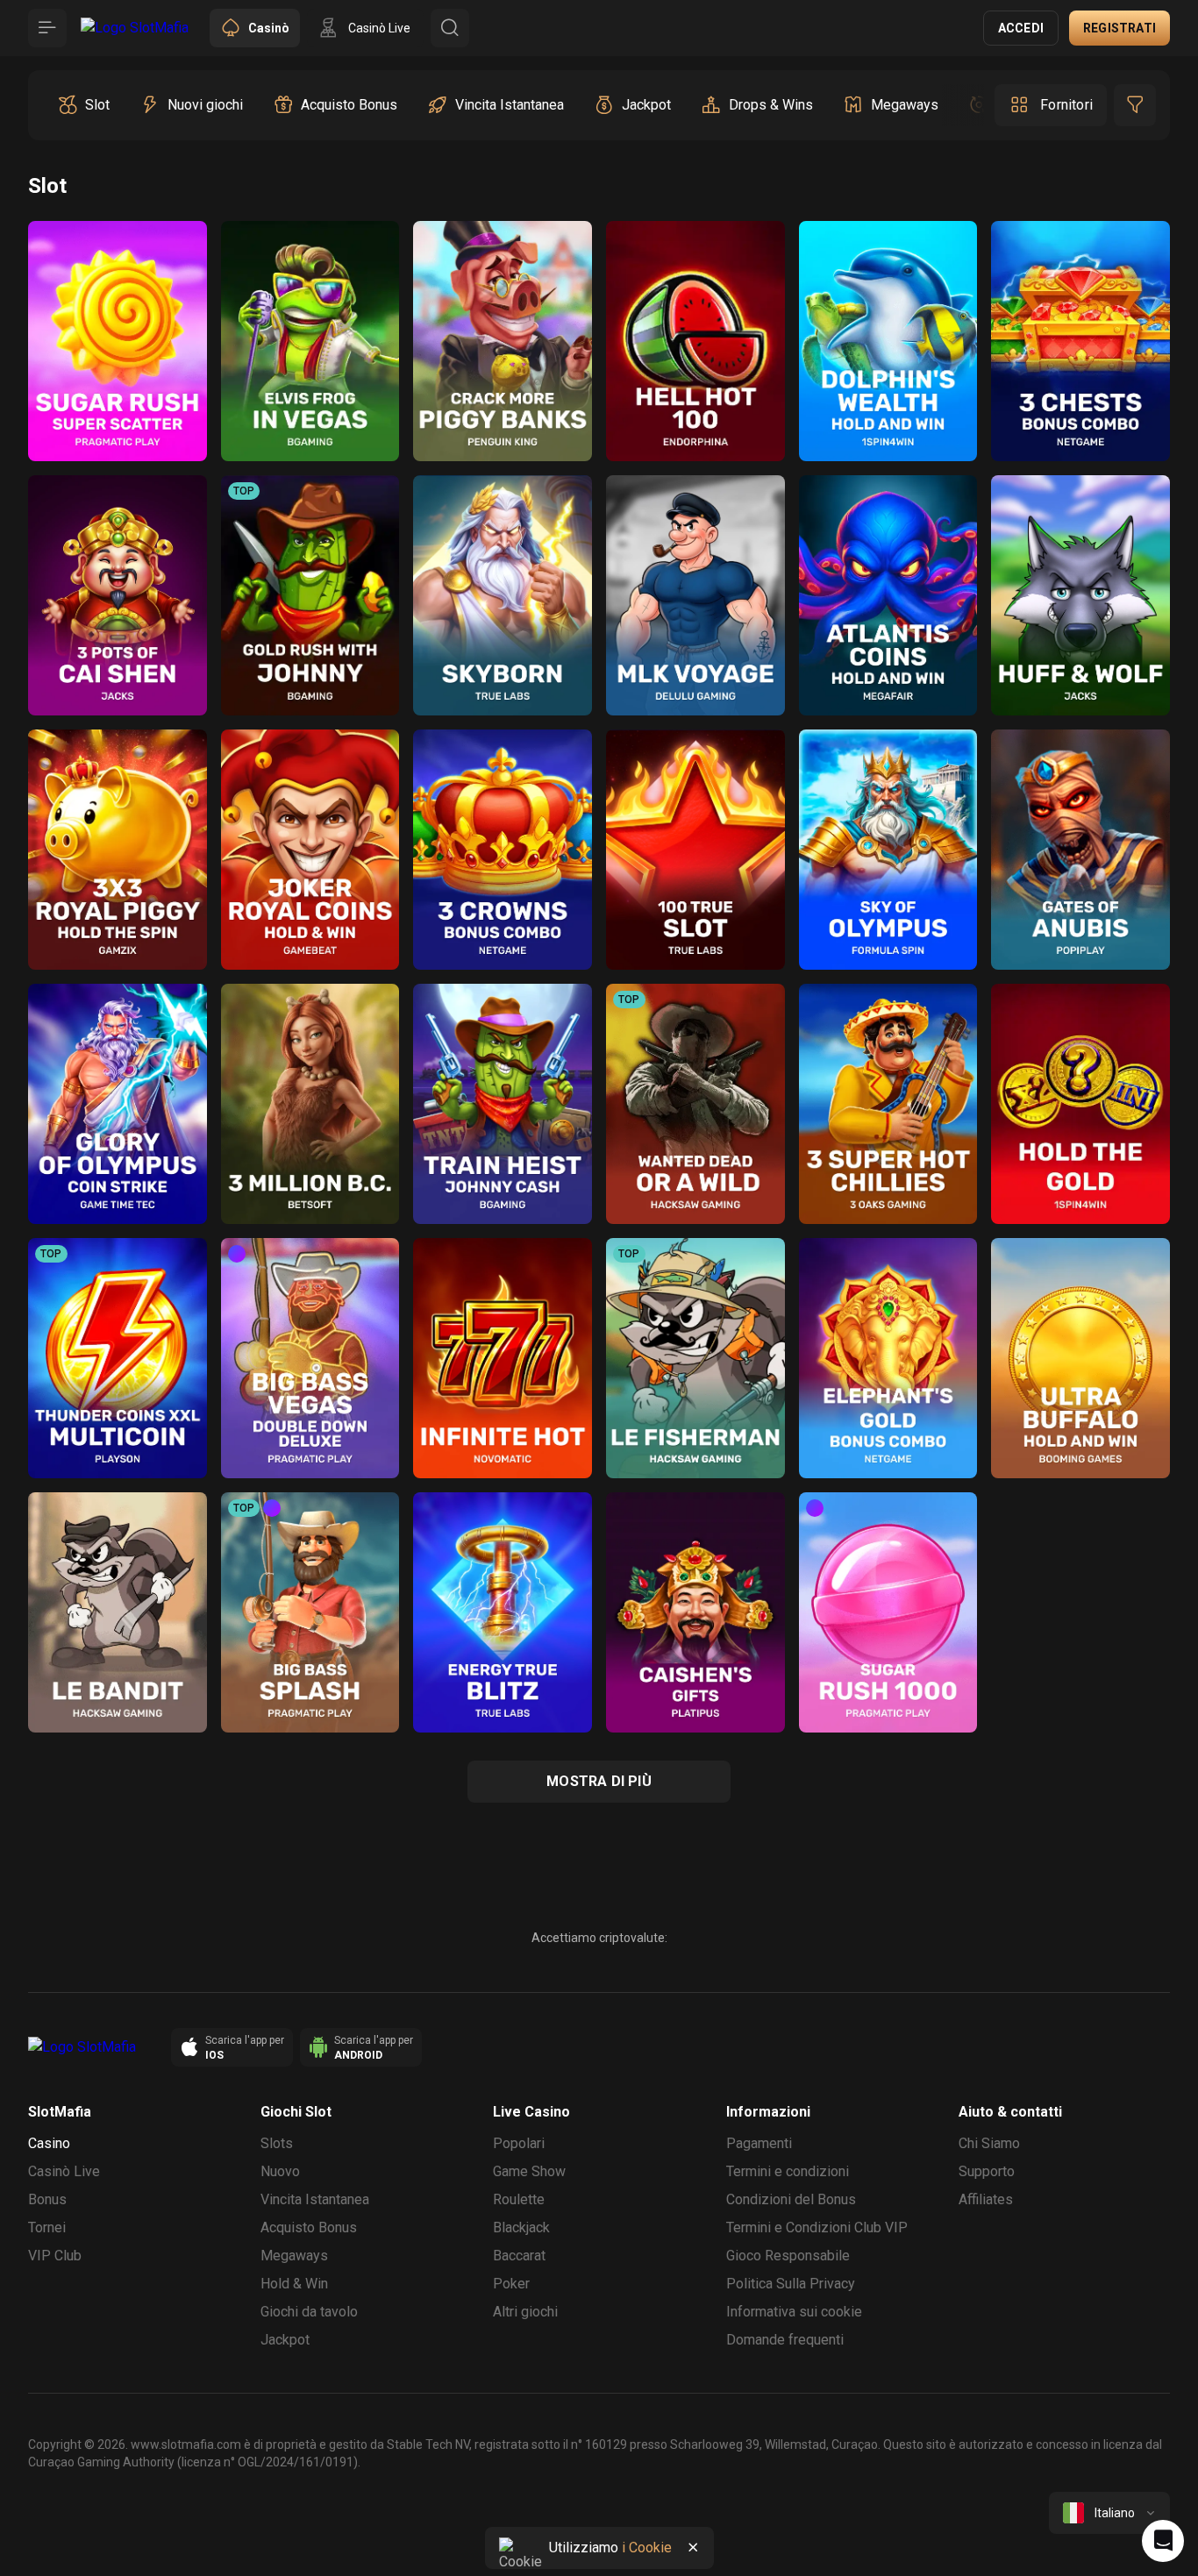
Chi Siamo (989, 2143)
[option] (83, 105)
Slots (277, 2143)
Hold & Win (294, 2284)
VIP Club (55, 2256)
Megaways (294, 2256)
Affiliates (986, 2199)
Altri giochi (525, 2312)
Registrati (1120, 28)
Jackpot (285, 2340)
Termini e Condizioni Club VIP (817, 2227)
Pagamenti (759, 2143)
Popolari (519, 2143)
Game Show (529, 2171)
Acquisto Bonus (309, 2227)
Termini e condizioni (788, 2171)
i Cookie (647, 2548)
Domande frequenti (785, 2340)
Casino (49, 2143)
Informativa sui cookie (794, 2312)
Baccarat (519, 2256)
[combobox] (1109, 2513)
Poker (511, 2284)
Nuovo (280, 2171)
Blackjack (521, 2227)
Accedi (1021, 28)
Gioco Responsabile (788, 2256)
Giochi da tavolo (309, 2312)
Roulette (519, 2199)
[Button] (47, 28)
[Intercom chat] (1163, 2541)
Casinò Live (64, 2171)
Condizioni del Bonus (791, 2199)
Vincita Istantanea (315, 2199)
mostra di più (599, 1781)
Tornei (47, 2227)
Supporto (987, 2171)
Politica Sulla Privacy (791, 2284)
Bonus (47, 2199)
